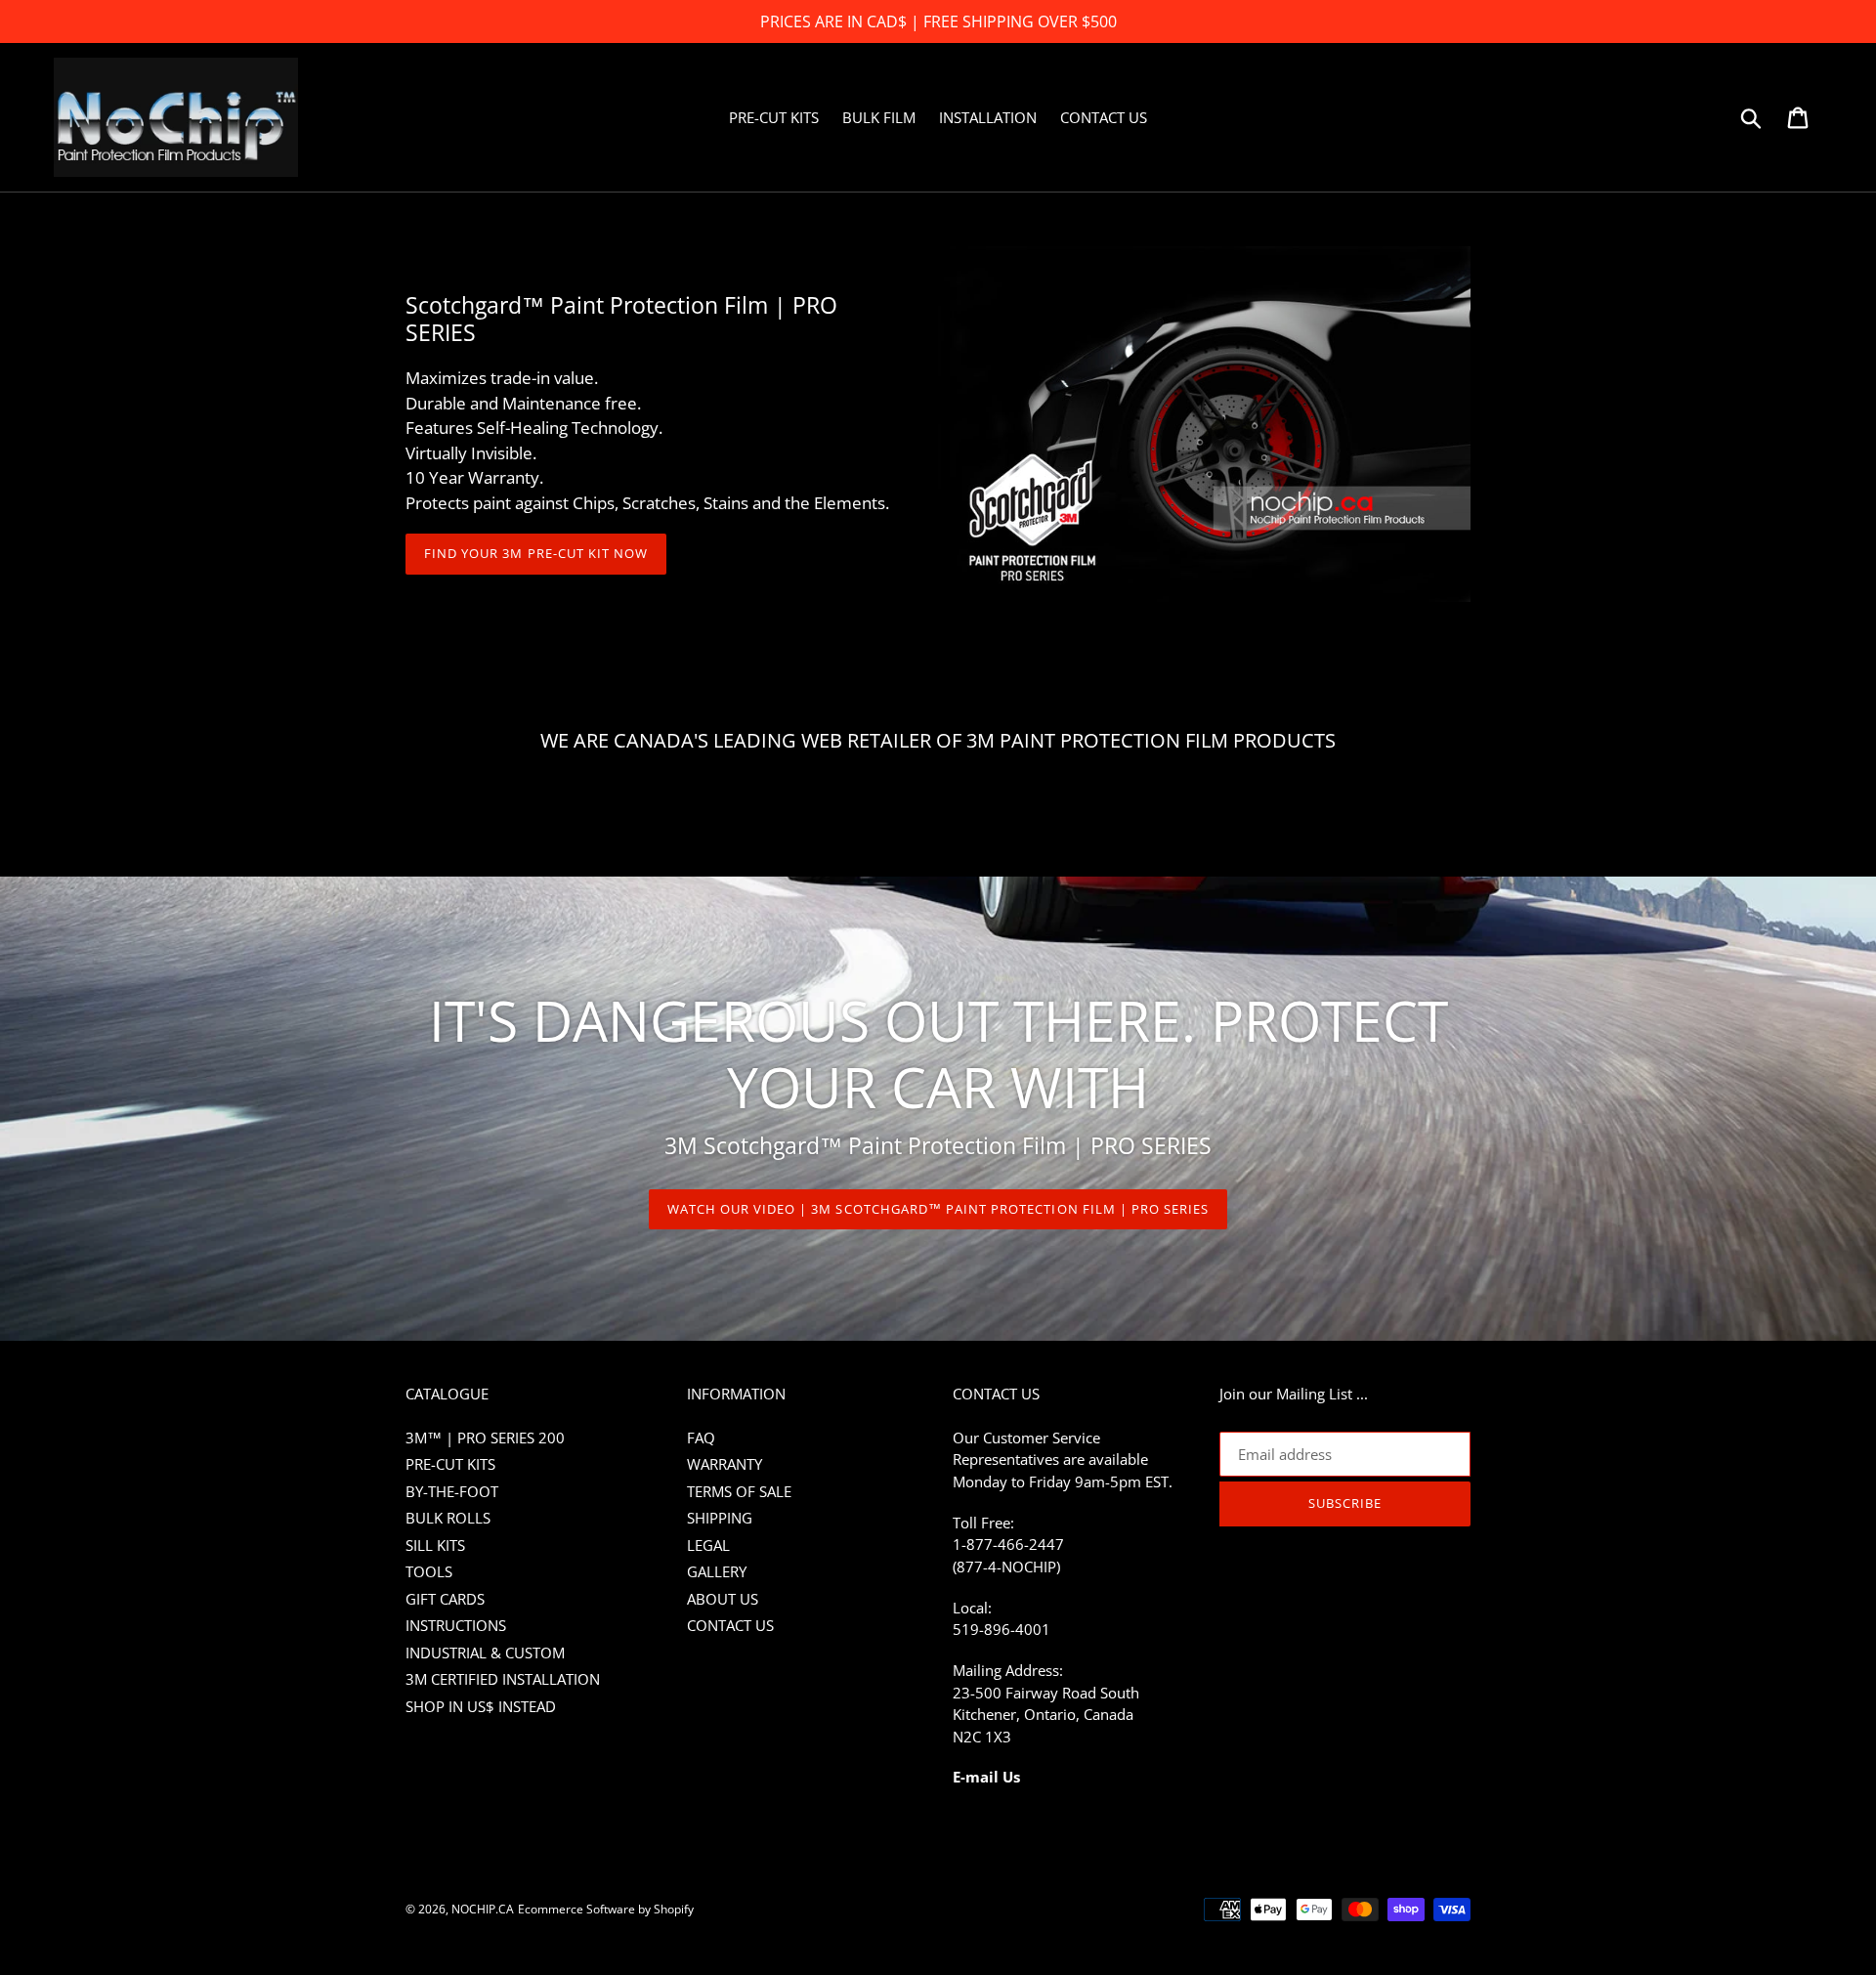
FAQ (701, 1438)
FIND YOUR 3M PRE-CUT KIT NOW (536, 553)
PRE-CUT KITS (450, 1464)
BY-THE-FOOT (452, 1491)
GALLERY (717, 1571)
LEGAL (708, 1545)
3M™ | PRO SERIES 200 (485, 1438)
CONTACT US (730, 1625)
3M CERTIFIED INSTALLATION (503, 1679)
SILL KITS (435, 1545)
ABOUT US (723, 1599)
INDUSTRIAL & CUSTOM (485, 1653)
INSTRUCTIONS (456, 1625)
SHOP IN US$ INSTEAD (481, 1706)
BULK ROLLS (448, 1518)
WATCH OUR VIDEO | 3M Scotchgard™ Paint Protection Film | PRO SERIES (938, 1209)
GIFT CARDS (445, 1599)
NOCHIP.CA (483, 1909)
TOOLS (429, 1571)
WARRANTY (725, 1464)
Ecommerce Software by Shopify (606, 1909)
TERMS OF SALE (739, 1491)
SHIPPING (720, 1518)
